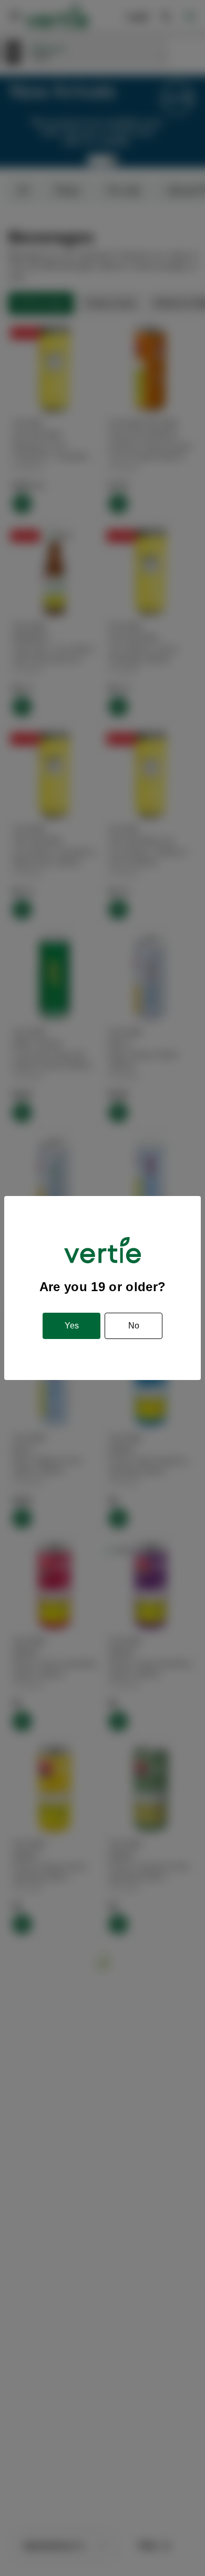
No (134, 1326)
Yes (72, 1326)
